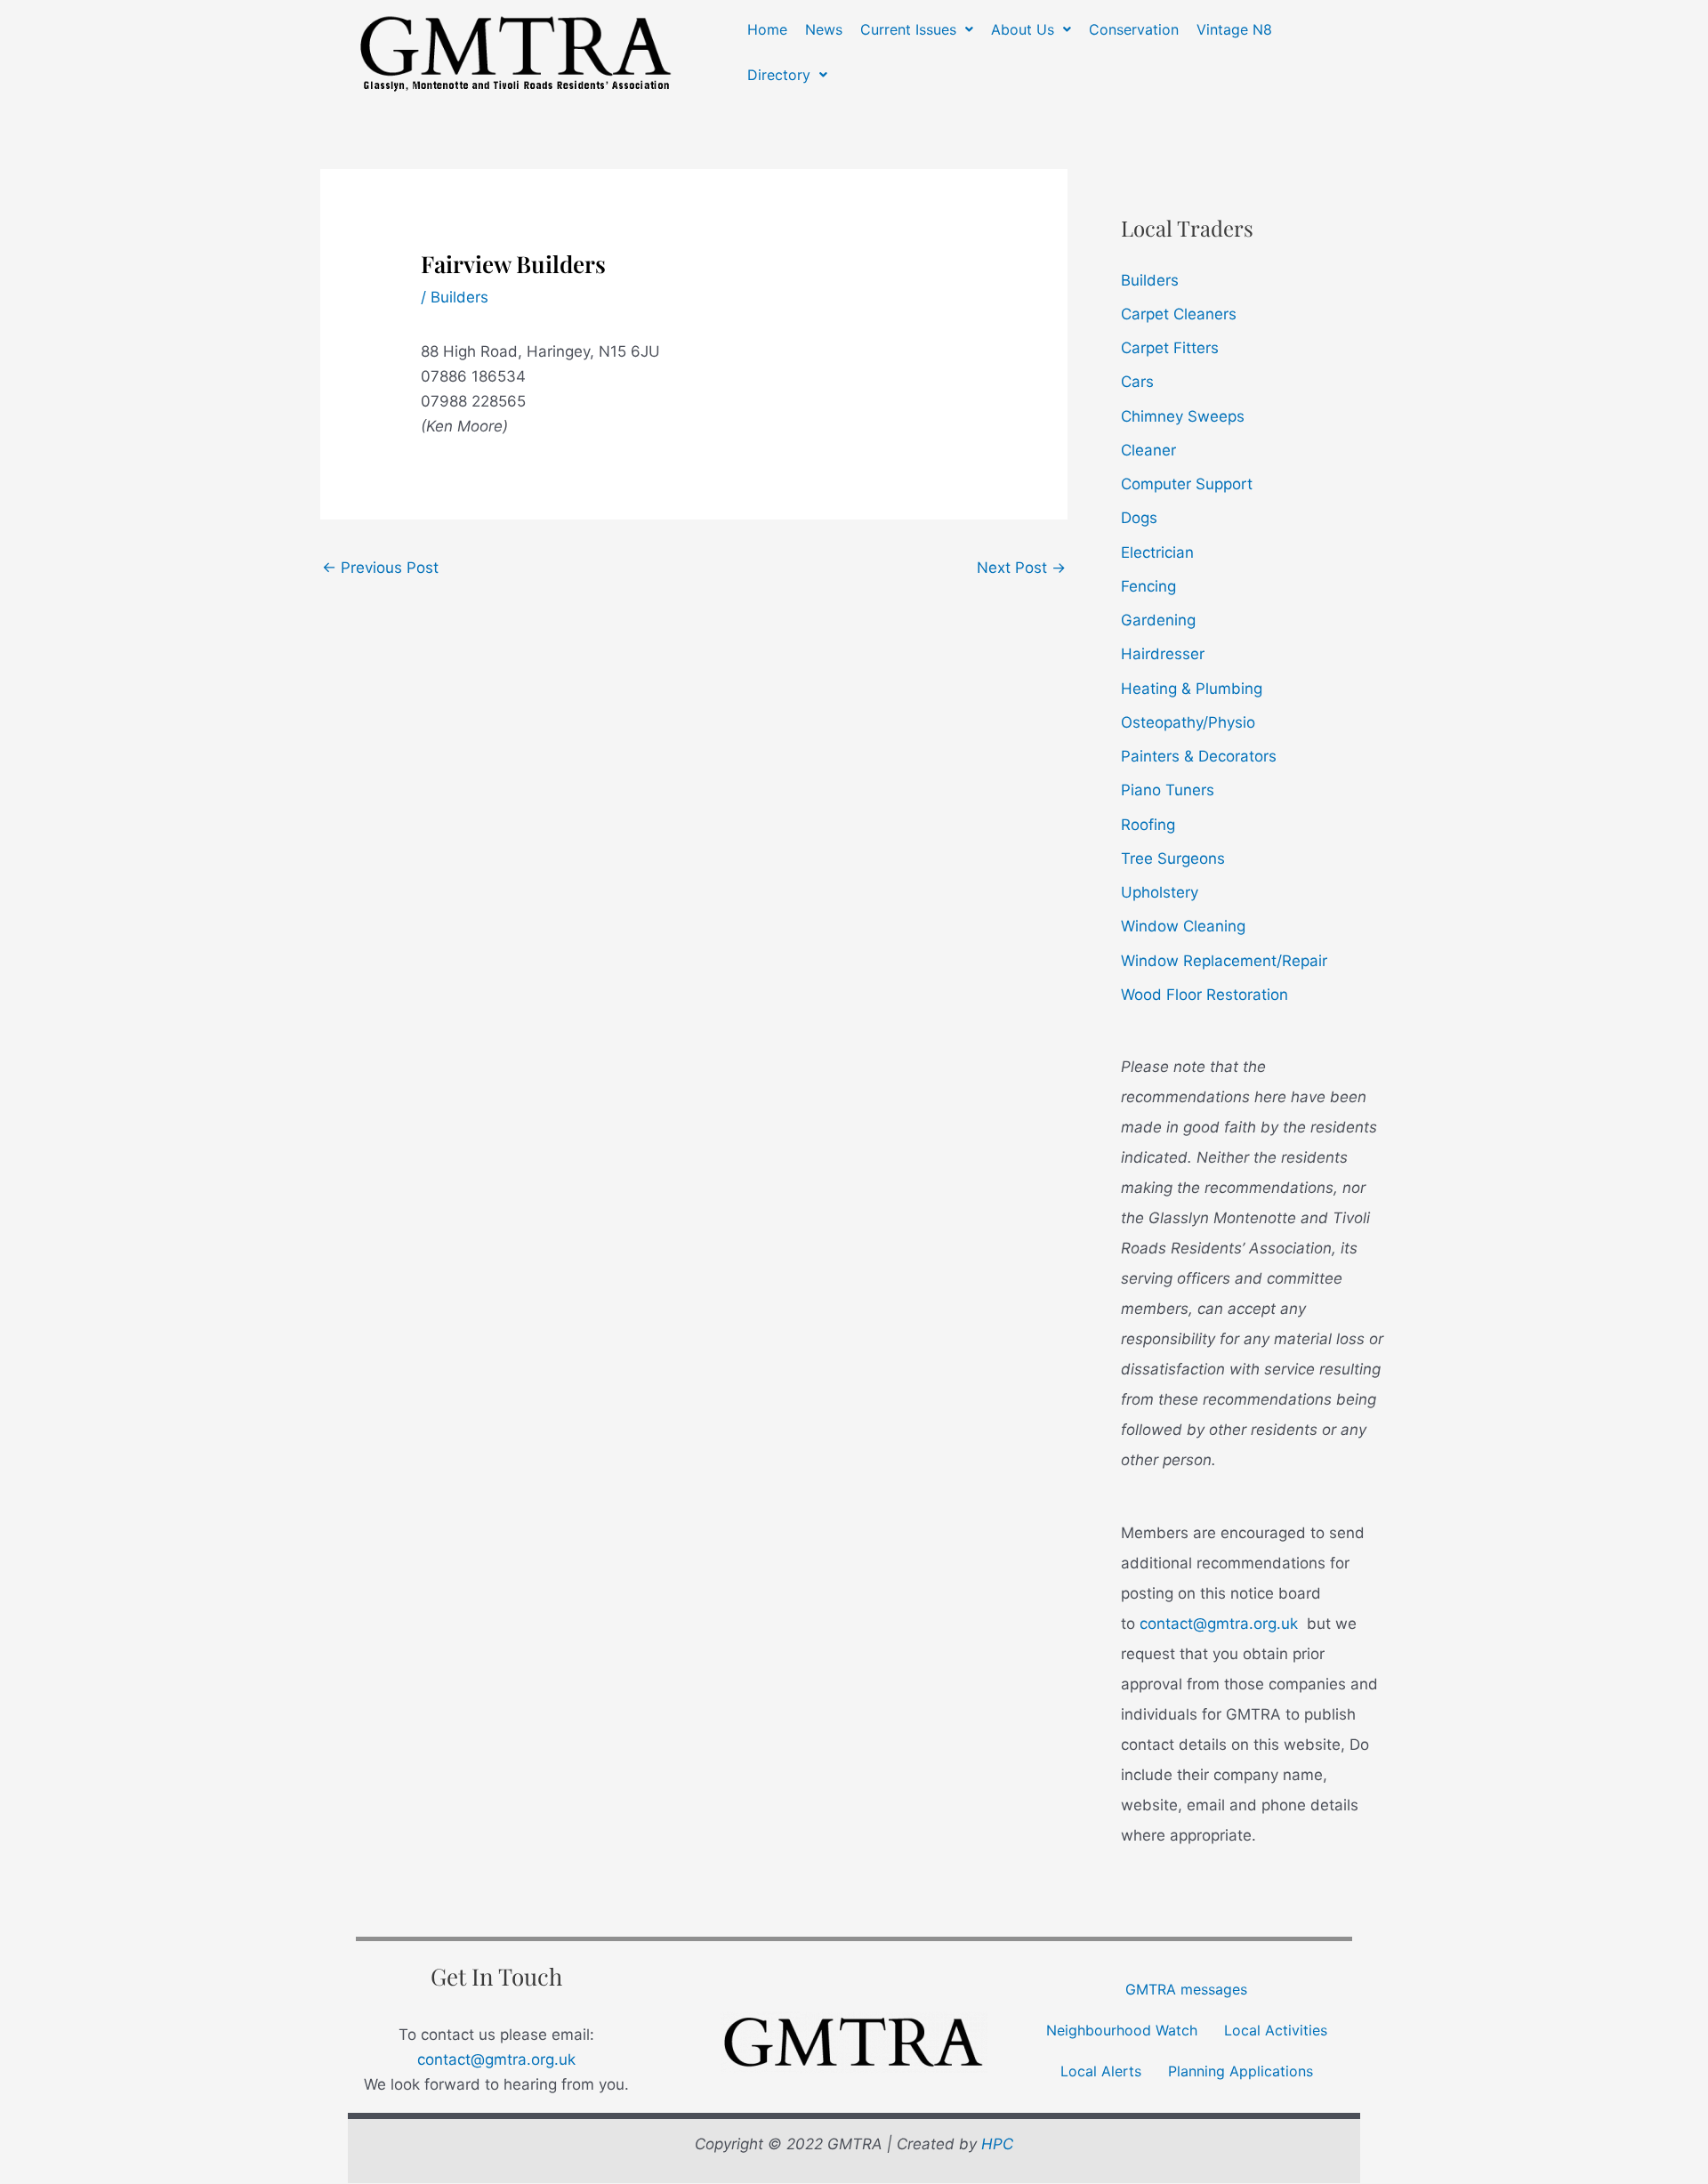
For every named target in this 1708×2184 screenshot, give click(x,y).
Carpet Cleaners (1179, 314)
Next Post (1021, 568)
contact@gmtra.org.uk (1219, 1624)
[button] (917, 29)
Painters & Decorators (1199, 756)
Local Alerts (1101, 2071)
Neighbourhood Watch (1122, 2030)
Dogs (1139, 518)
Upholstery (1160, 892)
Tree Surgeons (1173, 858)
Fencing (1148, 586)
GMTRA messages (1186, 1989)
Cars (1137, 382)
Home (767, 29)
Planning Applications (1241, 2071)
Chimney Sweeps (1183, 416)
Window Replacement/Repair (1224, 961)
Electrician (1157, 552)
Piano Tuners (1168, 790)
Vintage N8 (1234, 29)
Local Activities (1276, 2030)
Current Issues (908, 29)
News (824, 29)
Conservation (1134, 29)
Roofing (1148, 825)
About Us (1023, 29)
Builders (459, 297)
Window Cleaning (1183, 926)
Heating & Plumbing (1192, 689)
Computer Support (1187, 484)
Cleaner (1148, 450)
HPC (997, 2144)
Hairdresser (1163, 654)
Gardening (1158, 620)
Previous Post (380, 568)
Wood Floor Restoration (1204, 995)
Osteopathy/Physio (1188, 722)
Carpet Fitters (1170, 348)
